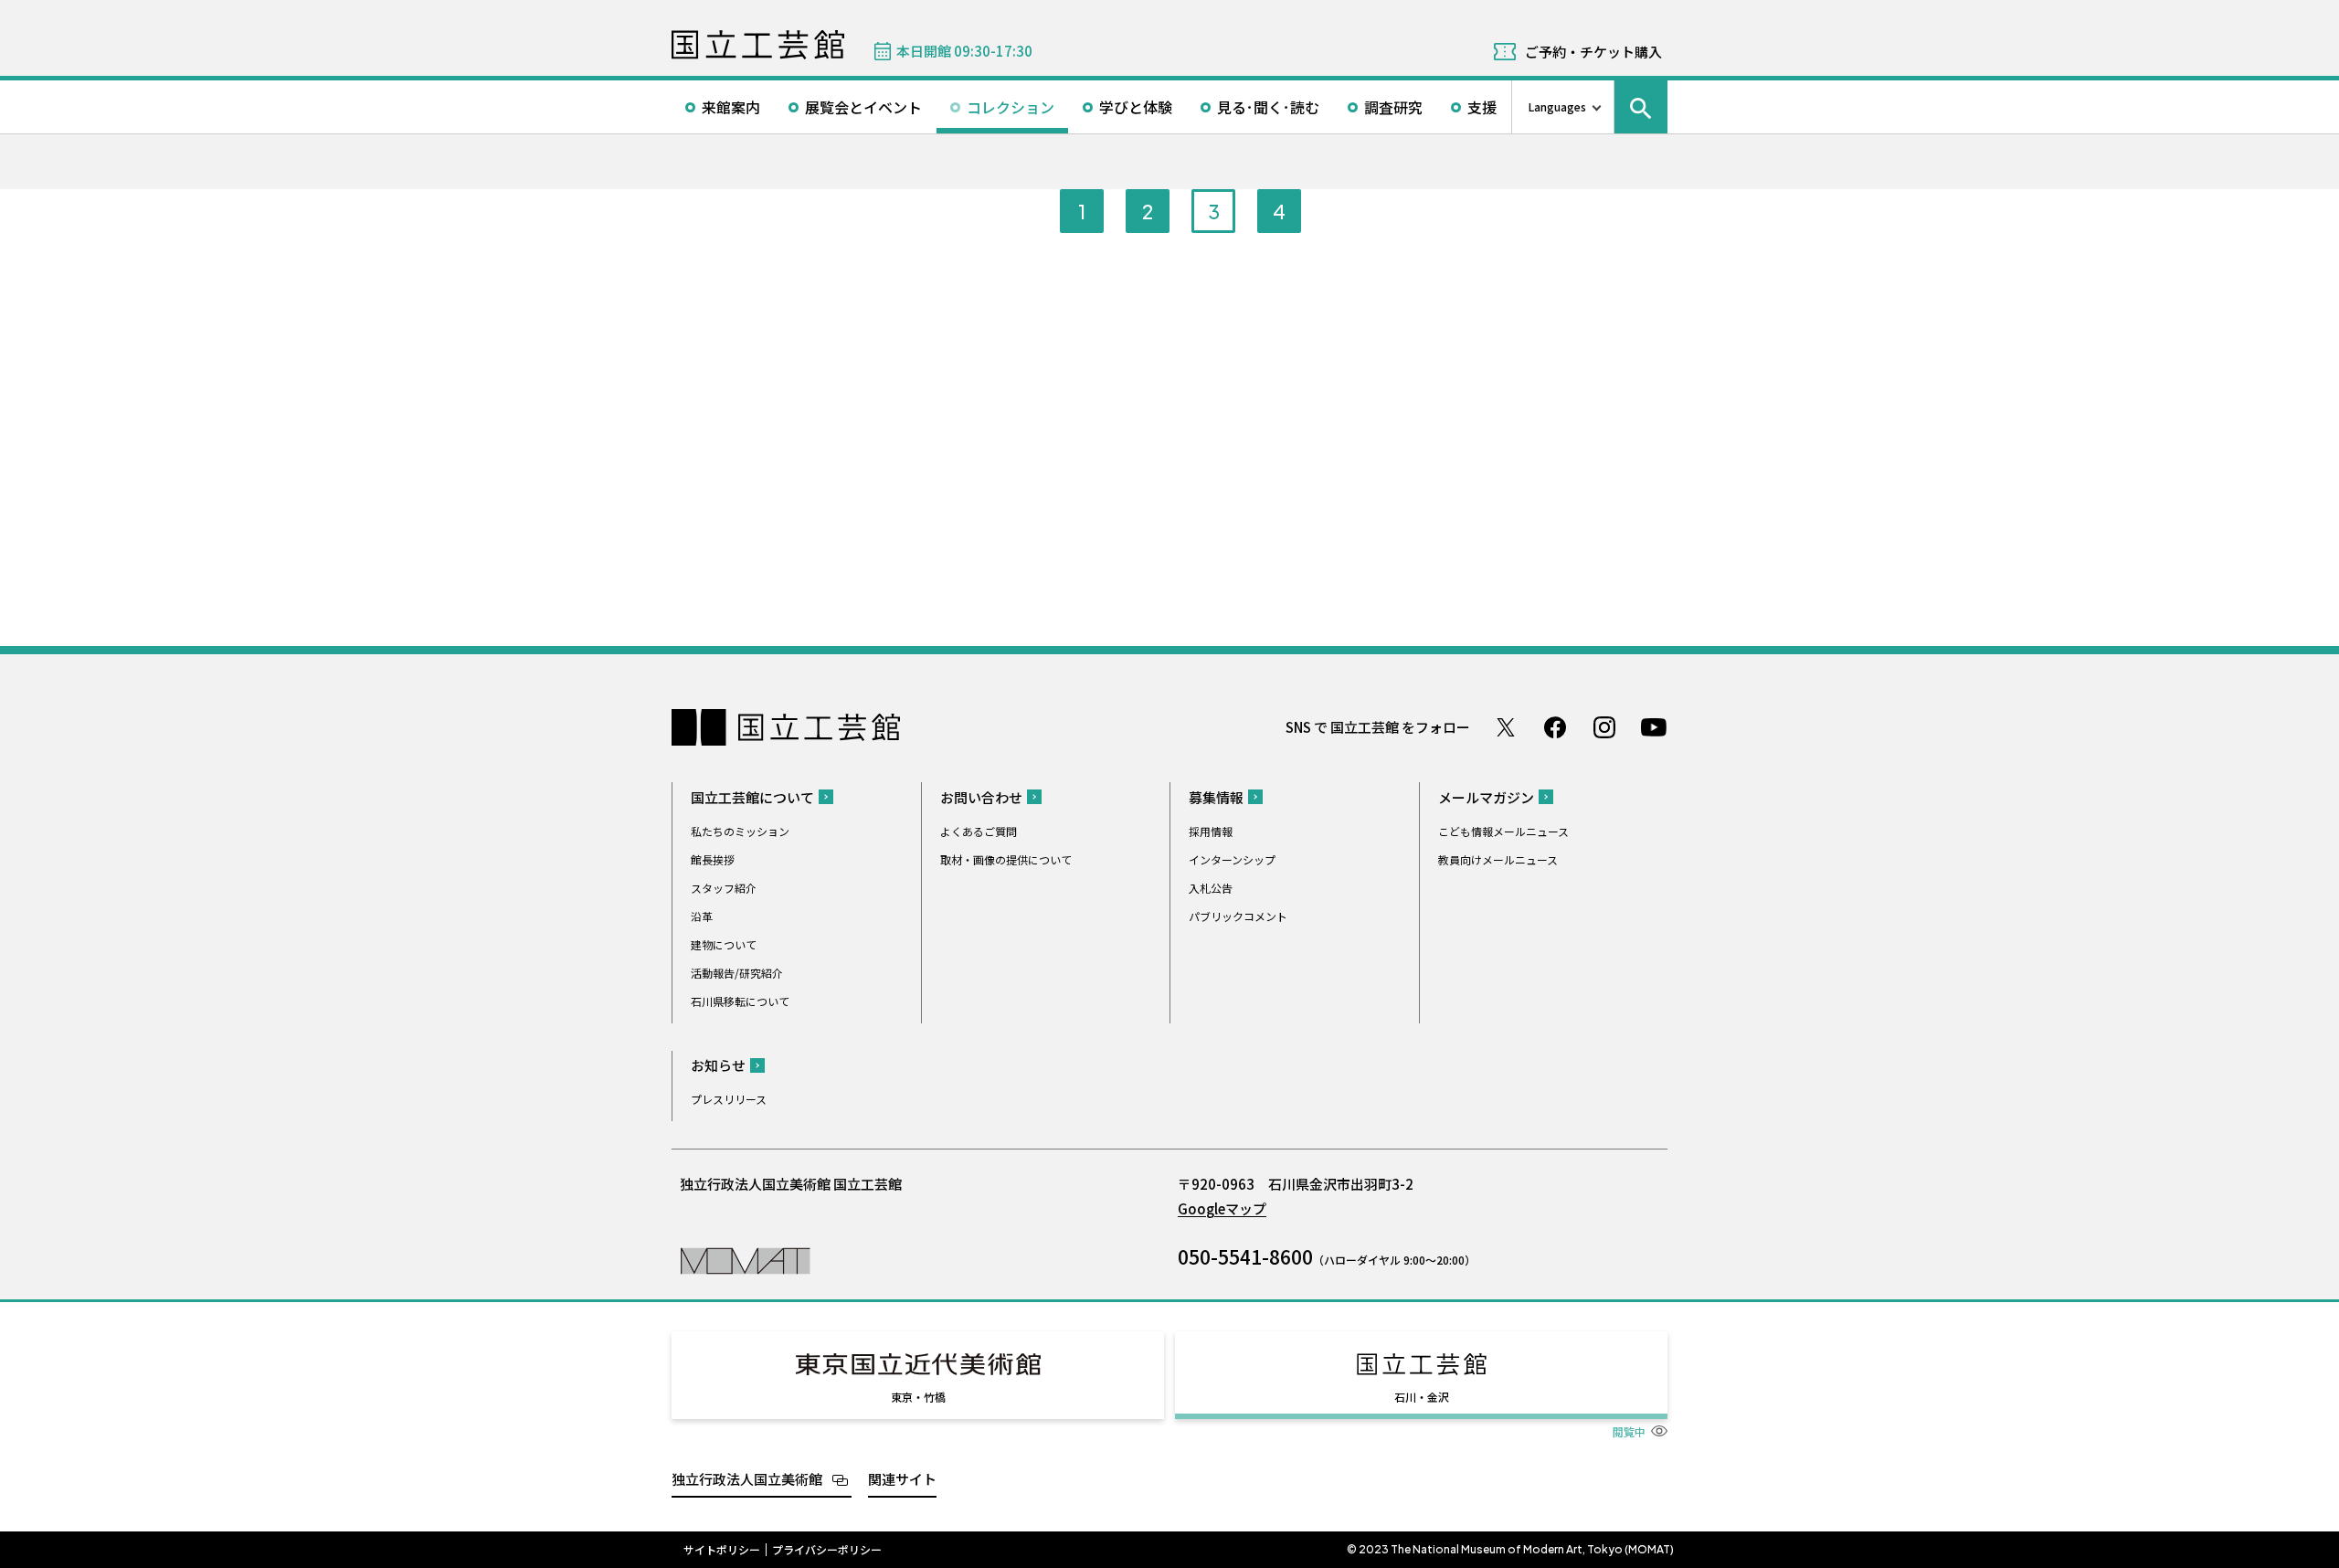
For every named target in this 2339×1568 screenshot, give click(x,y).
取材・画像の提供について (1006, 859)
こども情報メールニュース (1503, 831)
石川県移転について (740, 1001)
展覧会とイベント (863, 107)
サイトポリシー (722, 1550)
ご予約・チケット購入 (1593, 52)
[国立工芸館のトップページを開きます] (745, 1260)
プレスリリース (729, 1099)
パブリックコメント (1238, 916)
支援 (1482, 107)
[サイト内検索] (1641, 107)
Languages (1557, 106)
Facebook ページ (1555, 727)
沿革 (702, 916)
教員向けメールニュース (1498, 859)
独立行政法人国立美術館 (747, 1479)
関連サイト (902, 1479)
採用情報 (1211, 831)
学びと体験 (1136, 107)
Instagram (1604, 727)
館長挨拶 (713, 859)
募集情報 (1216, 797)
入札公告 (1211, 888)
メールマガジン (1486, 797)
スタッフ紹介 (724, 888)
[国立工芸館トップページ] (758, 45)
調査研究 (1393, 107)
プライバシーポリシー (827, 1550)
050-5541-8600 (1245, 1256)
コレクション (1011, 107)
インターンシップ (1232, 859)
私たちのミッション (740, 831)
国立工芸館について (752, 797)
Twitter (1506, 727)
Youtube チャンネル (1654, 727)
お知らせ (718, 1065)
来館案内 (731, 107)
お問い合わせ (981, 797)
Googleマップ (1222, 1208)
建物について (724, 944)
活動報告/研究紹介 (737, 973)
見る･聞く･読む (1268, 107)
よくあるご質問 (979, 831)
